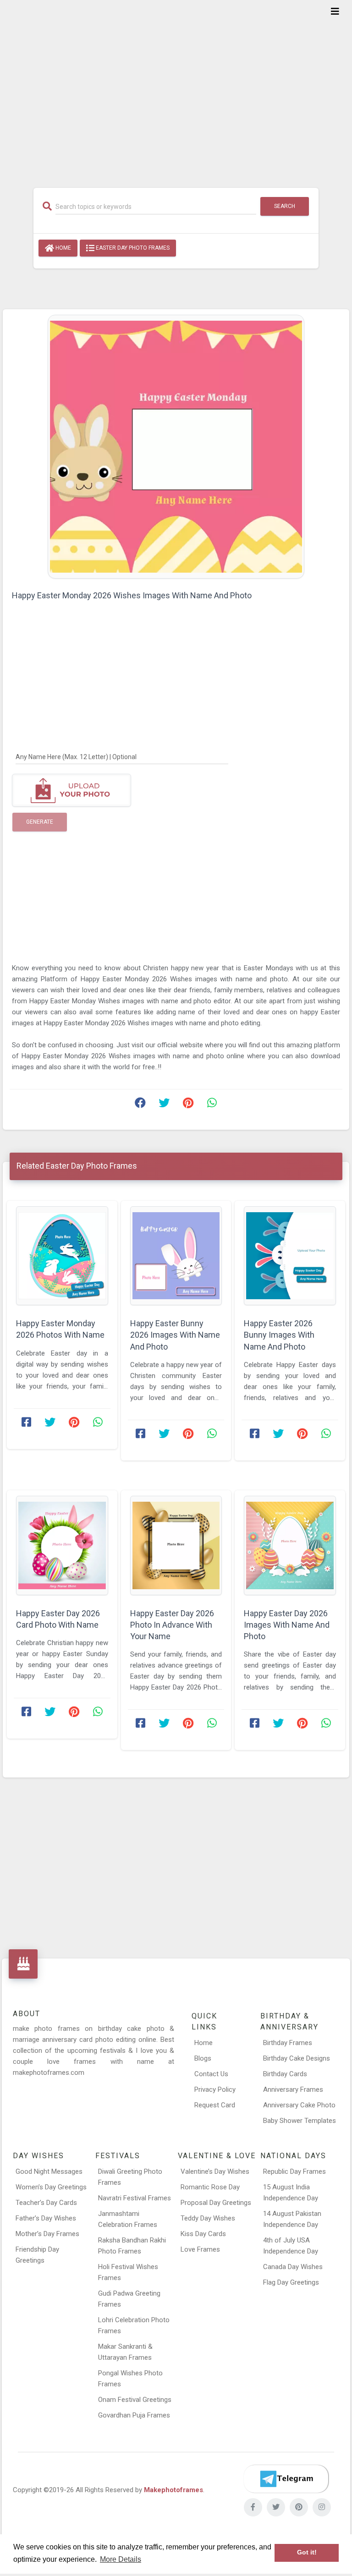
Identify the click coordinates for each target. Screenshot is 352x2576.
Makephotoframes (173, 2490)
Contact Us (211, 2074)
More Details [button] (121, 2559)
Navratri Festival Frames (135, 2198)
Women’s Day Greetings (51, 2187)
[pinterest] (299, 2507)
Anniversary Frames (293, 2089)
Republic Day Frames (294, 2171)
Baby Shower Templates (300, 2121)
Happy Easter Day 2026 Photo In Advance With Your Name (172, 1625)
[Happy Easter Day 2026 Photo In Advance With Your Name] (176, 1545)
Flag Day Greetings (291, 2282)
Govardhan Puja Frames (134, 2415)
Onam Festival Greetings (135, 2400)
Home (63, 248)
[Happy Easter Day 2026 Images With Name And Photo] (290, 1545)
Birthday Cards (285, 2074)
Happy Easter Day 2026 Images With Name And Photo (287, 1625)
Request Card (215, 2105)
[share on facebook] (140, 1105)
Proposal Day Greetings (216, 2203)
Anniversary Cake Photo (299, 2105)
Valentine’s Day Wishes (215, 2171)
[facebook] (253, 2507)
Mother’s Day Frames (47, 2234)
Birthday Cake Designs (297, 2058)
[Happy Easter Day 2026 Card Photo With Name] (62, 1545)
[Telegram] (286, 2479)
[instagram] (322, 2507)
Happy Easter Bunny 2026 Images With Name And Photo (175, 1335)
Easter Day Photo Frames (132, 248)
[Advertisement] (176, 88)
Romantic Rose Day (210, 2187)
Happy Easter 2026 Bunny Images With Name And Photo (279, 1335)
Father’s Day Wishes (46, 2218)
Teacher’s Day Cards (46, 2203)
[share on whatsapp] (212, 1105)
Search (285, 206)
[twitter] (276, 2507)
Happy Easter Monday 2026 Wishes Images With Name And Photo (132, 595)
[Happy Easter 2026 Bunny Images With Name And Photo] (290, 1256)
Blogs (203, 2058)
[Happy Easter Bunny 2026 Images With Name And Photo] (176, 1256)
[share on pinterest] (188, 1105)
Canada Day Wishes (293, 2267)
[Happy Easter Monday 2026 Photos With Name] (62, 1256)
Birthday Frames (288, 2043)
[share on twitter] (164, 1105)
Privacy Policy (215, 2089)
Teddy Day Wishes (208, 2218)
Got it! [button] (307, 2552)
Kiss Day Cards (203, 2234)
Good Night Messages (49, 2171)
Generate (40, 822)
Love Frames (200, 2249)
